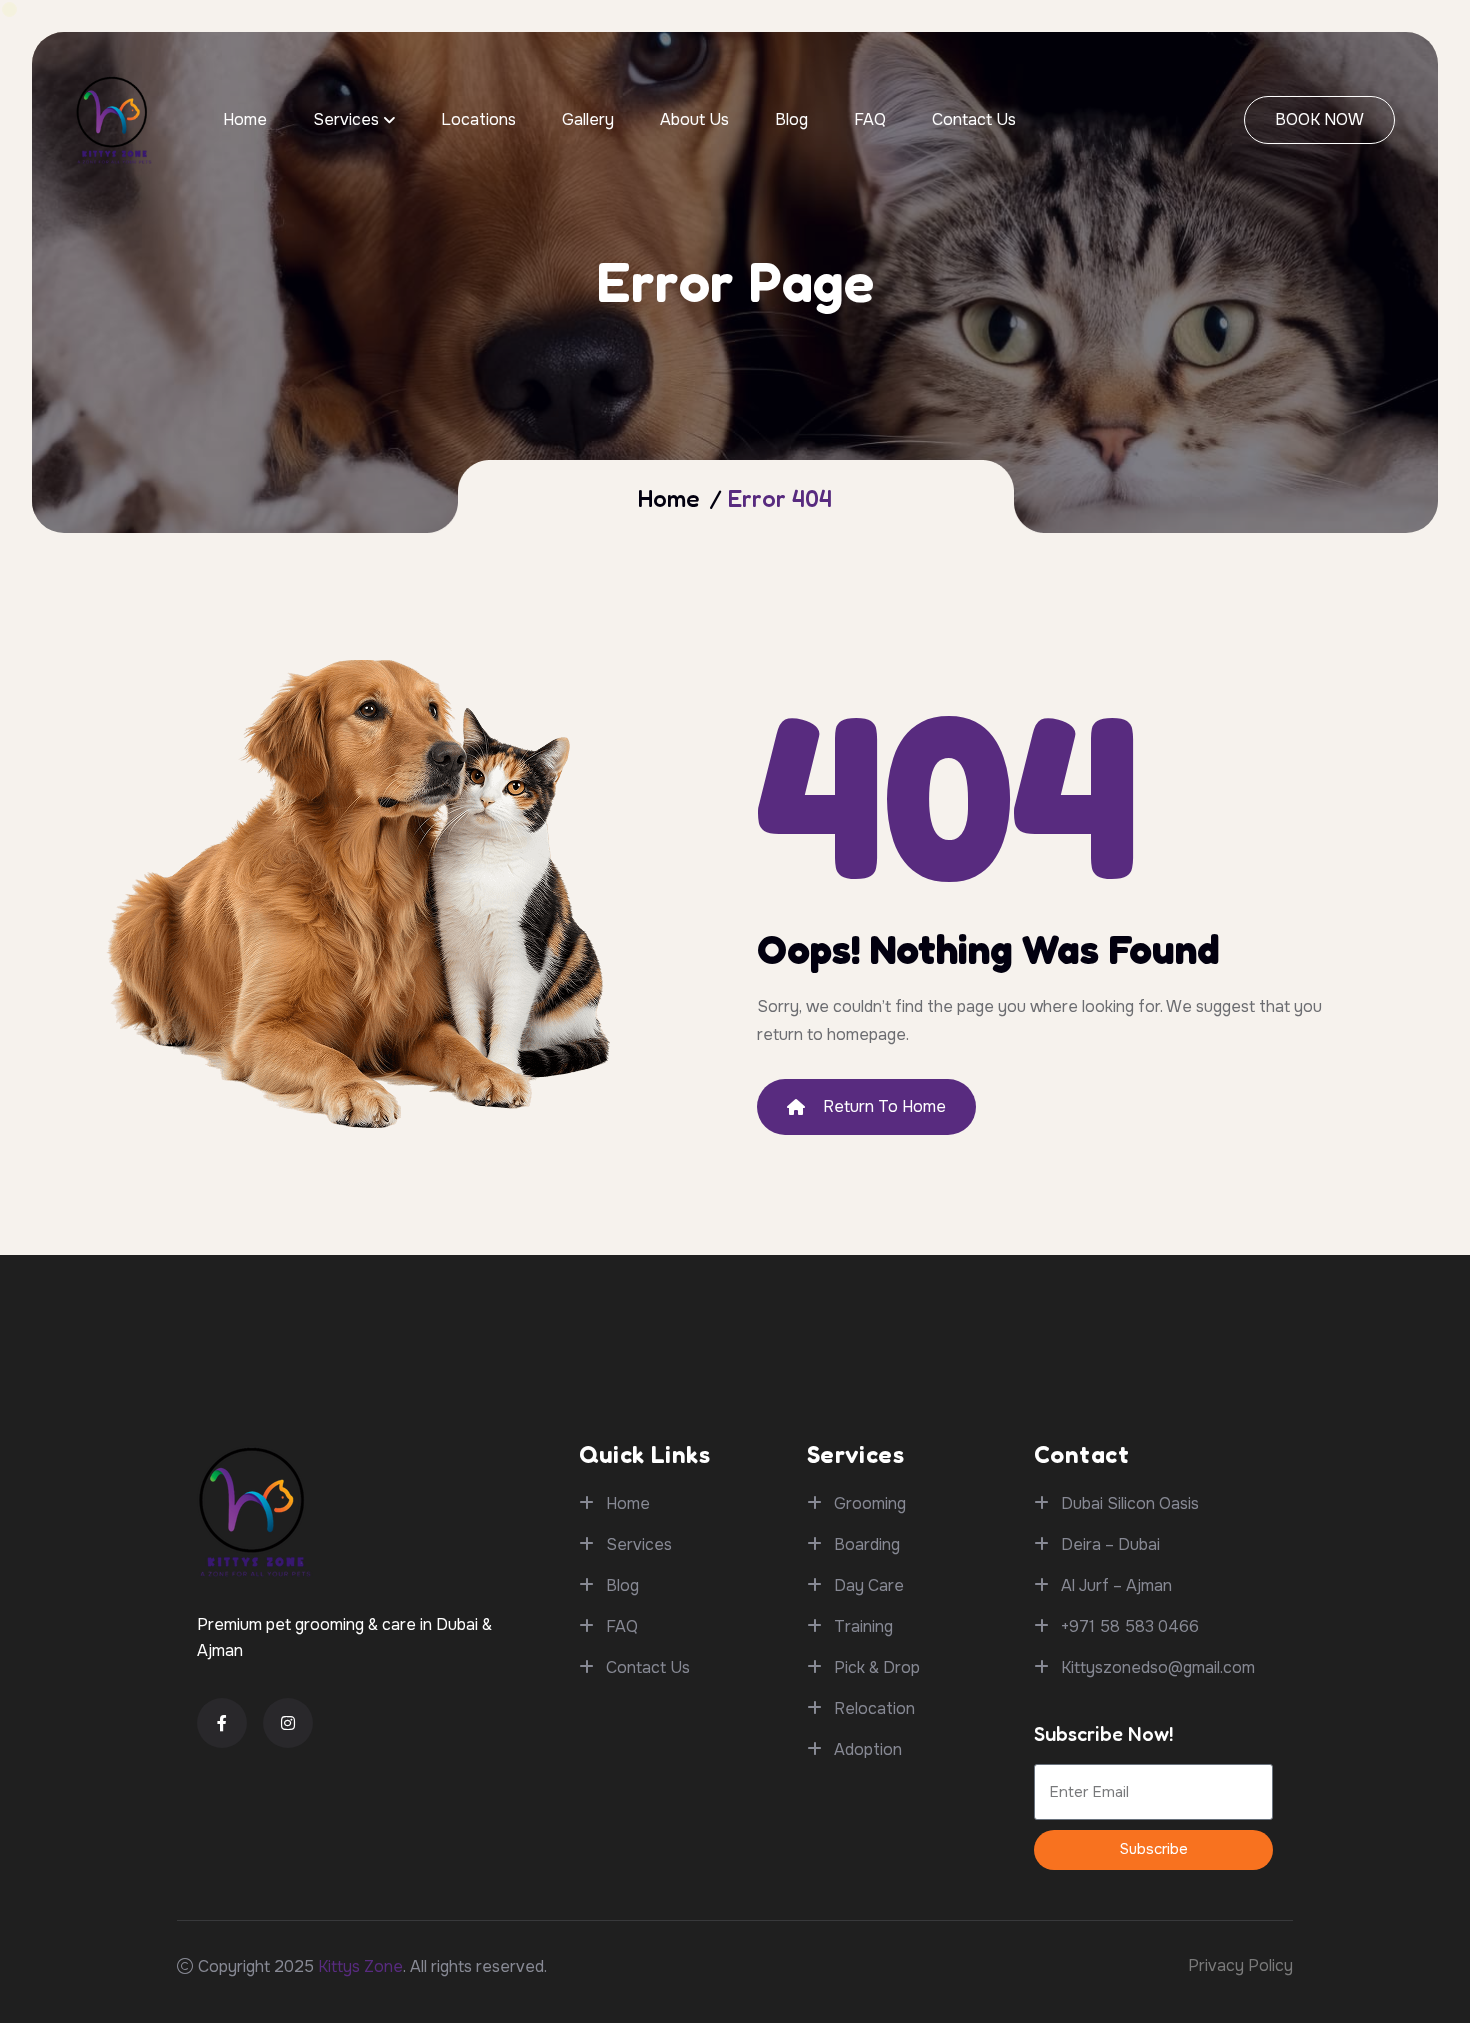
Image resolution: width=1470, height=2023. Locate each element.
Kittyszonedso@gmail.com (1158, 1667)
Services (346, 119)
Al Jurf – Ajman (1116, 1585)
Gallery (588, 119)
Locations (478, 119)
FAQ (870, 119)
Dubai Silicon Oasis (1130, 1503)
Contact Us (974, 119)
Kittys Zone (360, 1966)
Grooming (870, 1503)
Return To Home (884, 1106)
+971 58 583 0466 (1130, 1626)
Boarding (867, 1544)
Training (863, 1626)
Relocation (874, 1708)
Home (245, 119)
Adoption (868, 1749)
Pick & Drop (877, 1667)
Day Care (869, 1585)
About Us (694, 119)
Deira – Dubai (1110, 1544)
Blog (791, 119)
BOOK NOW (1319, 119)
